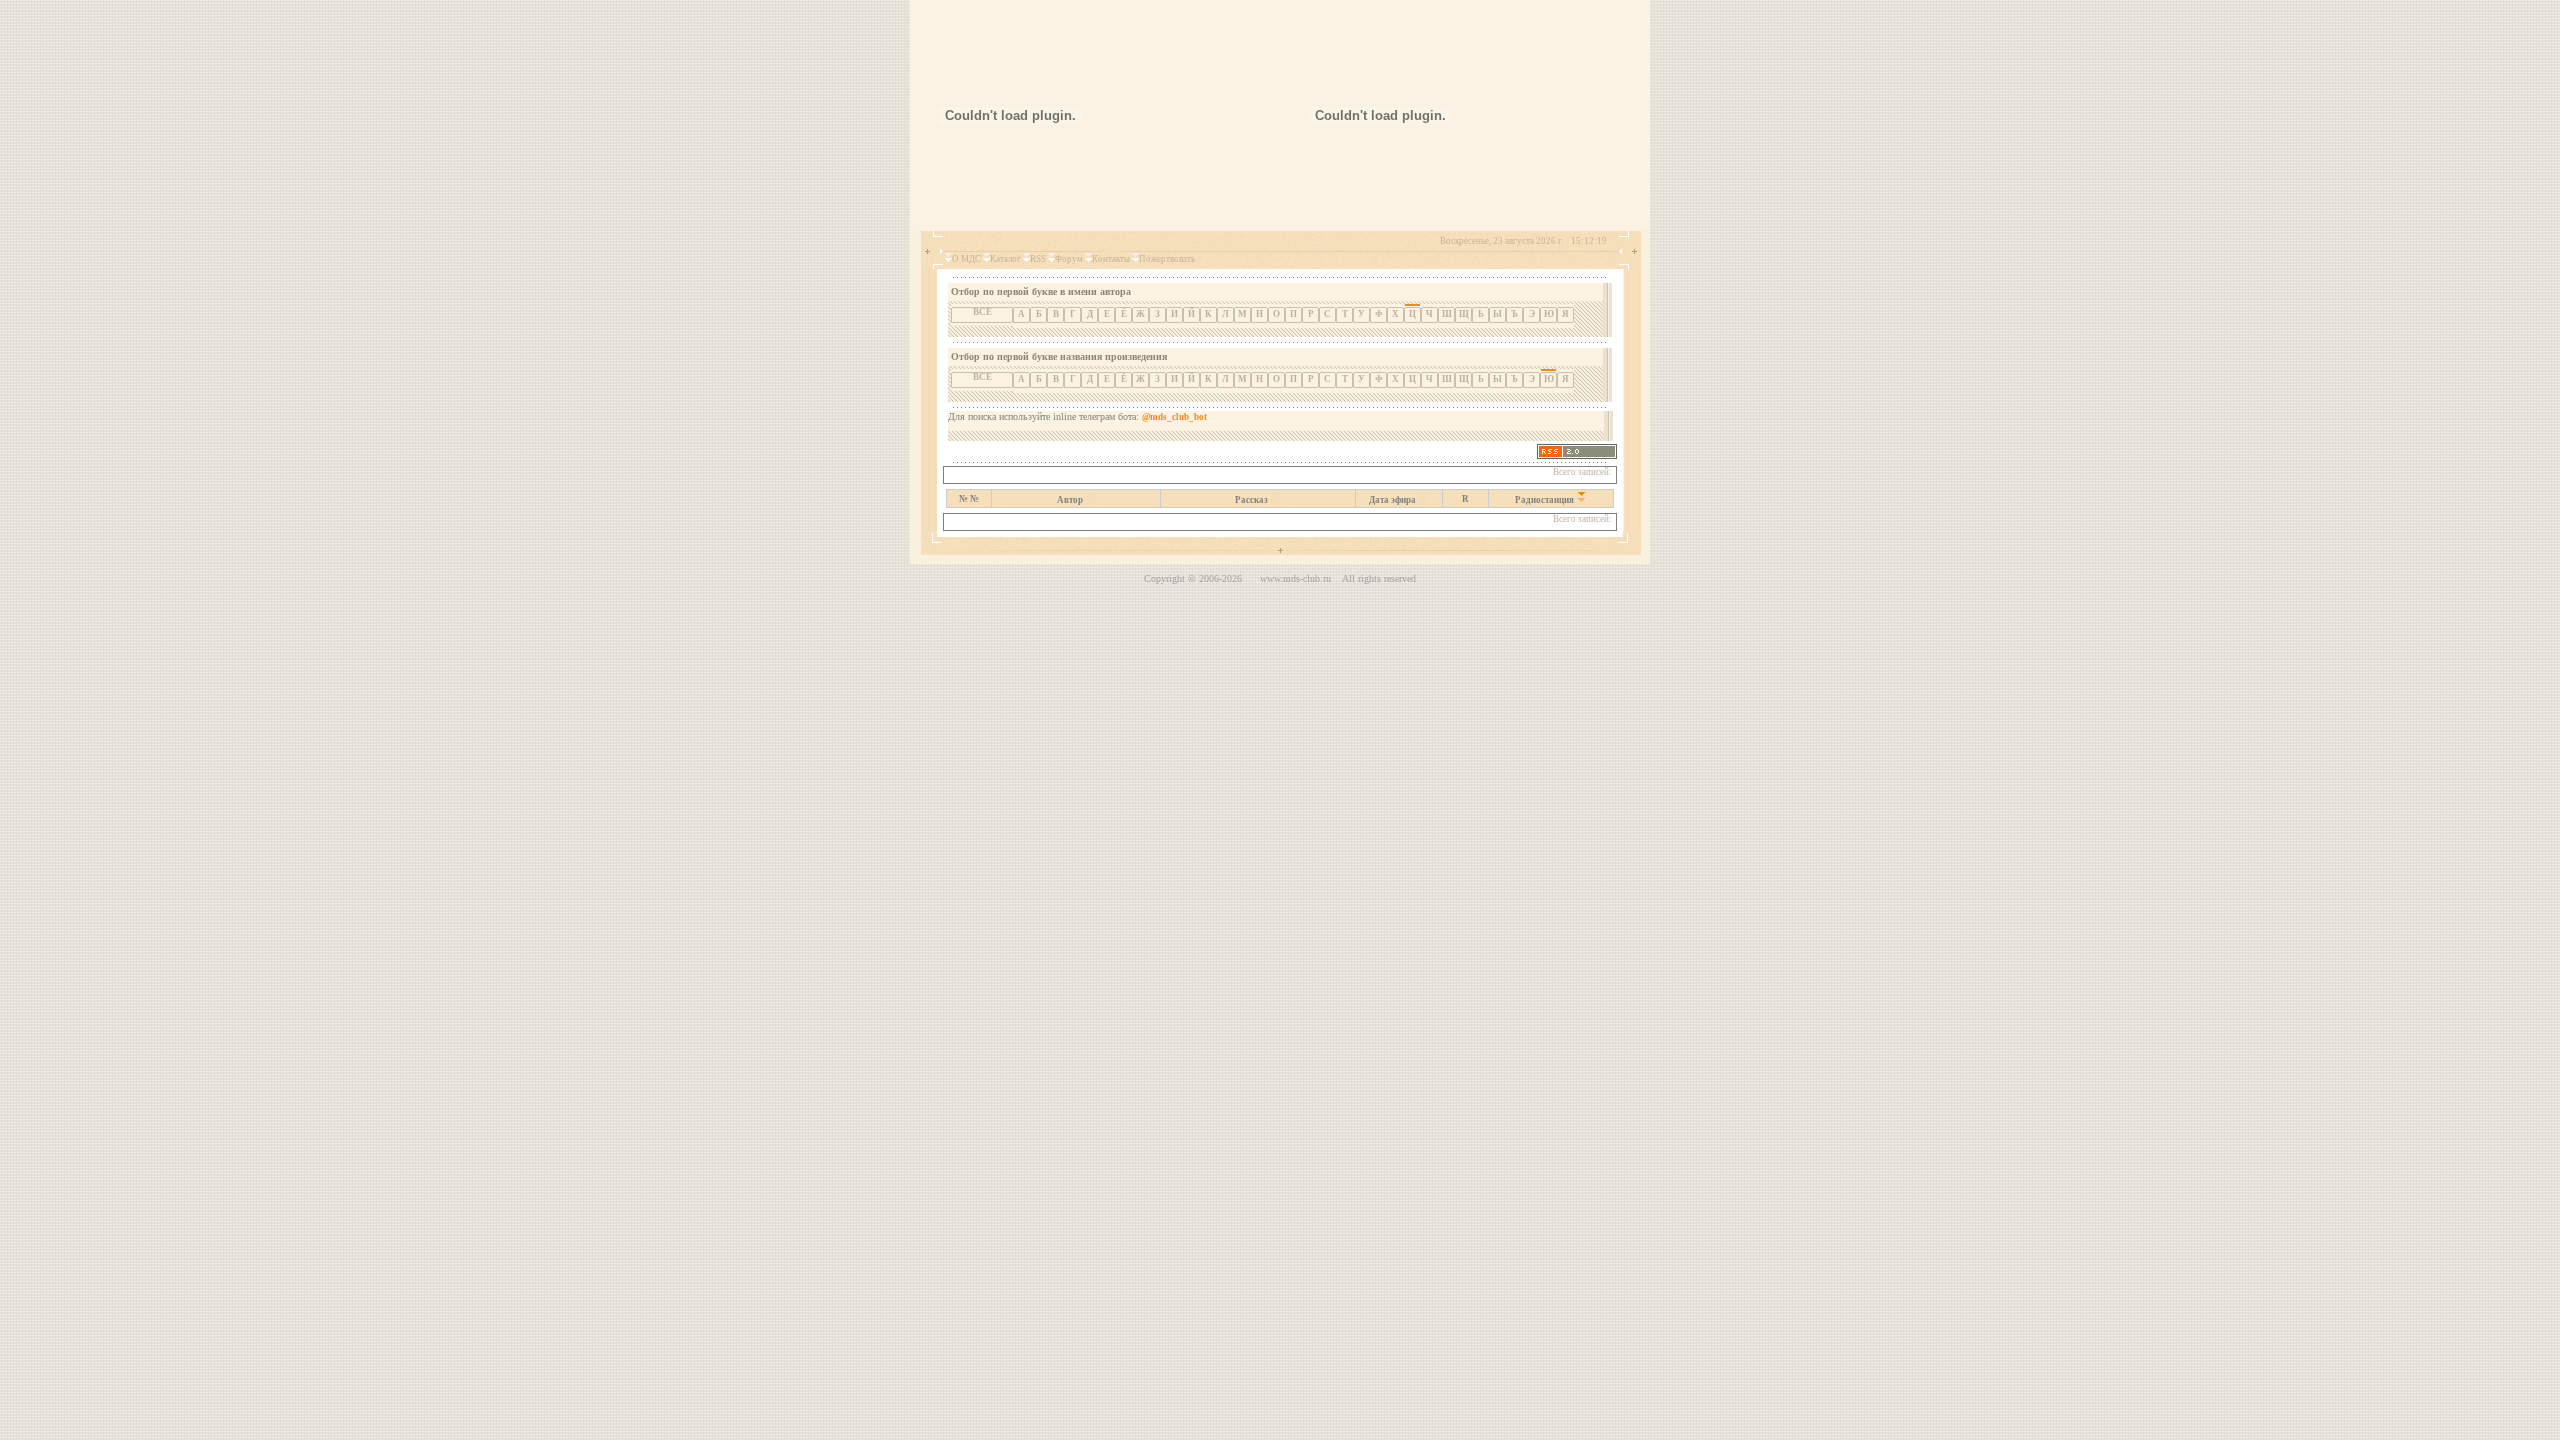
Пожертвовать (1167, 259)
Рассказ (1251, 500)
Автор (1070, 500)
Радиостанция (1544, 500)
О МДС (966, 259)
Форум (1069, 259)
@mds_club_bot (1174, 417)
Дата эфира (1392, 500)
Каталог (1005, 259)
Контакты (1111, 259)
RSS (1038, 259)
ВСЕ (982, 312)
